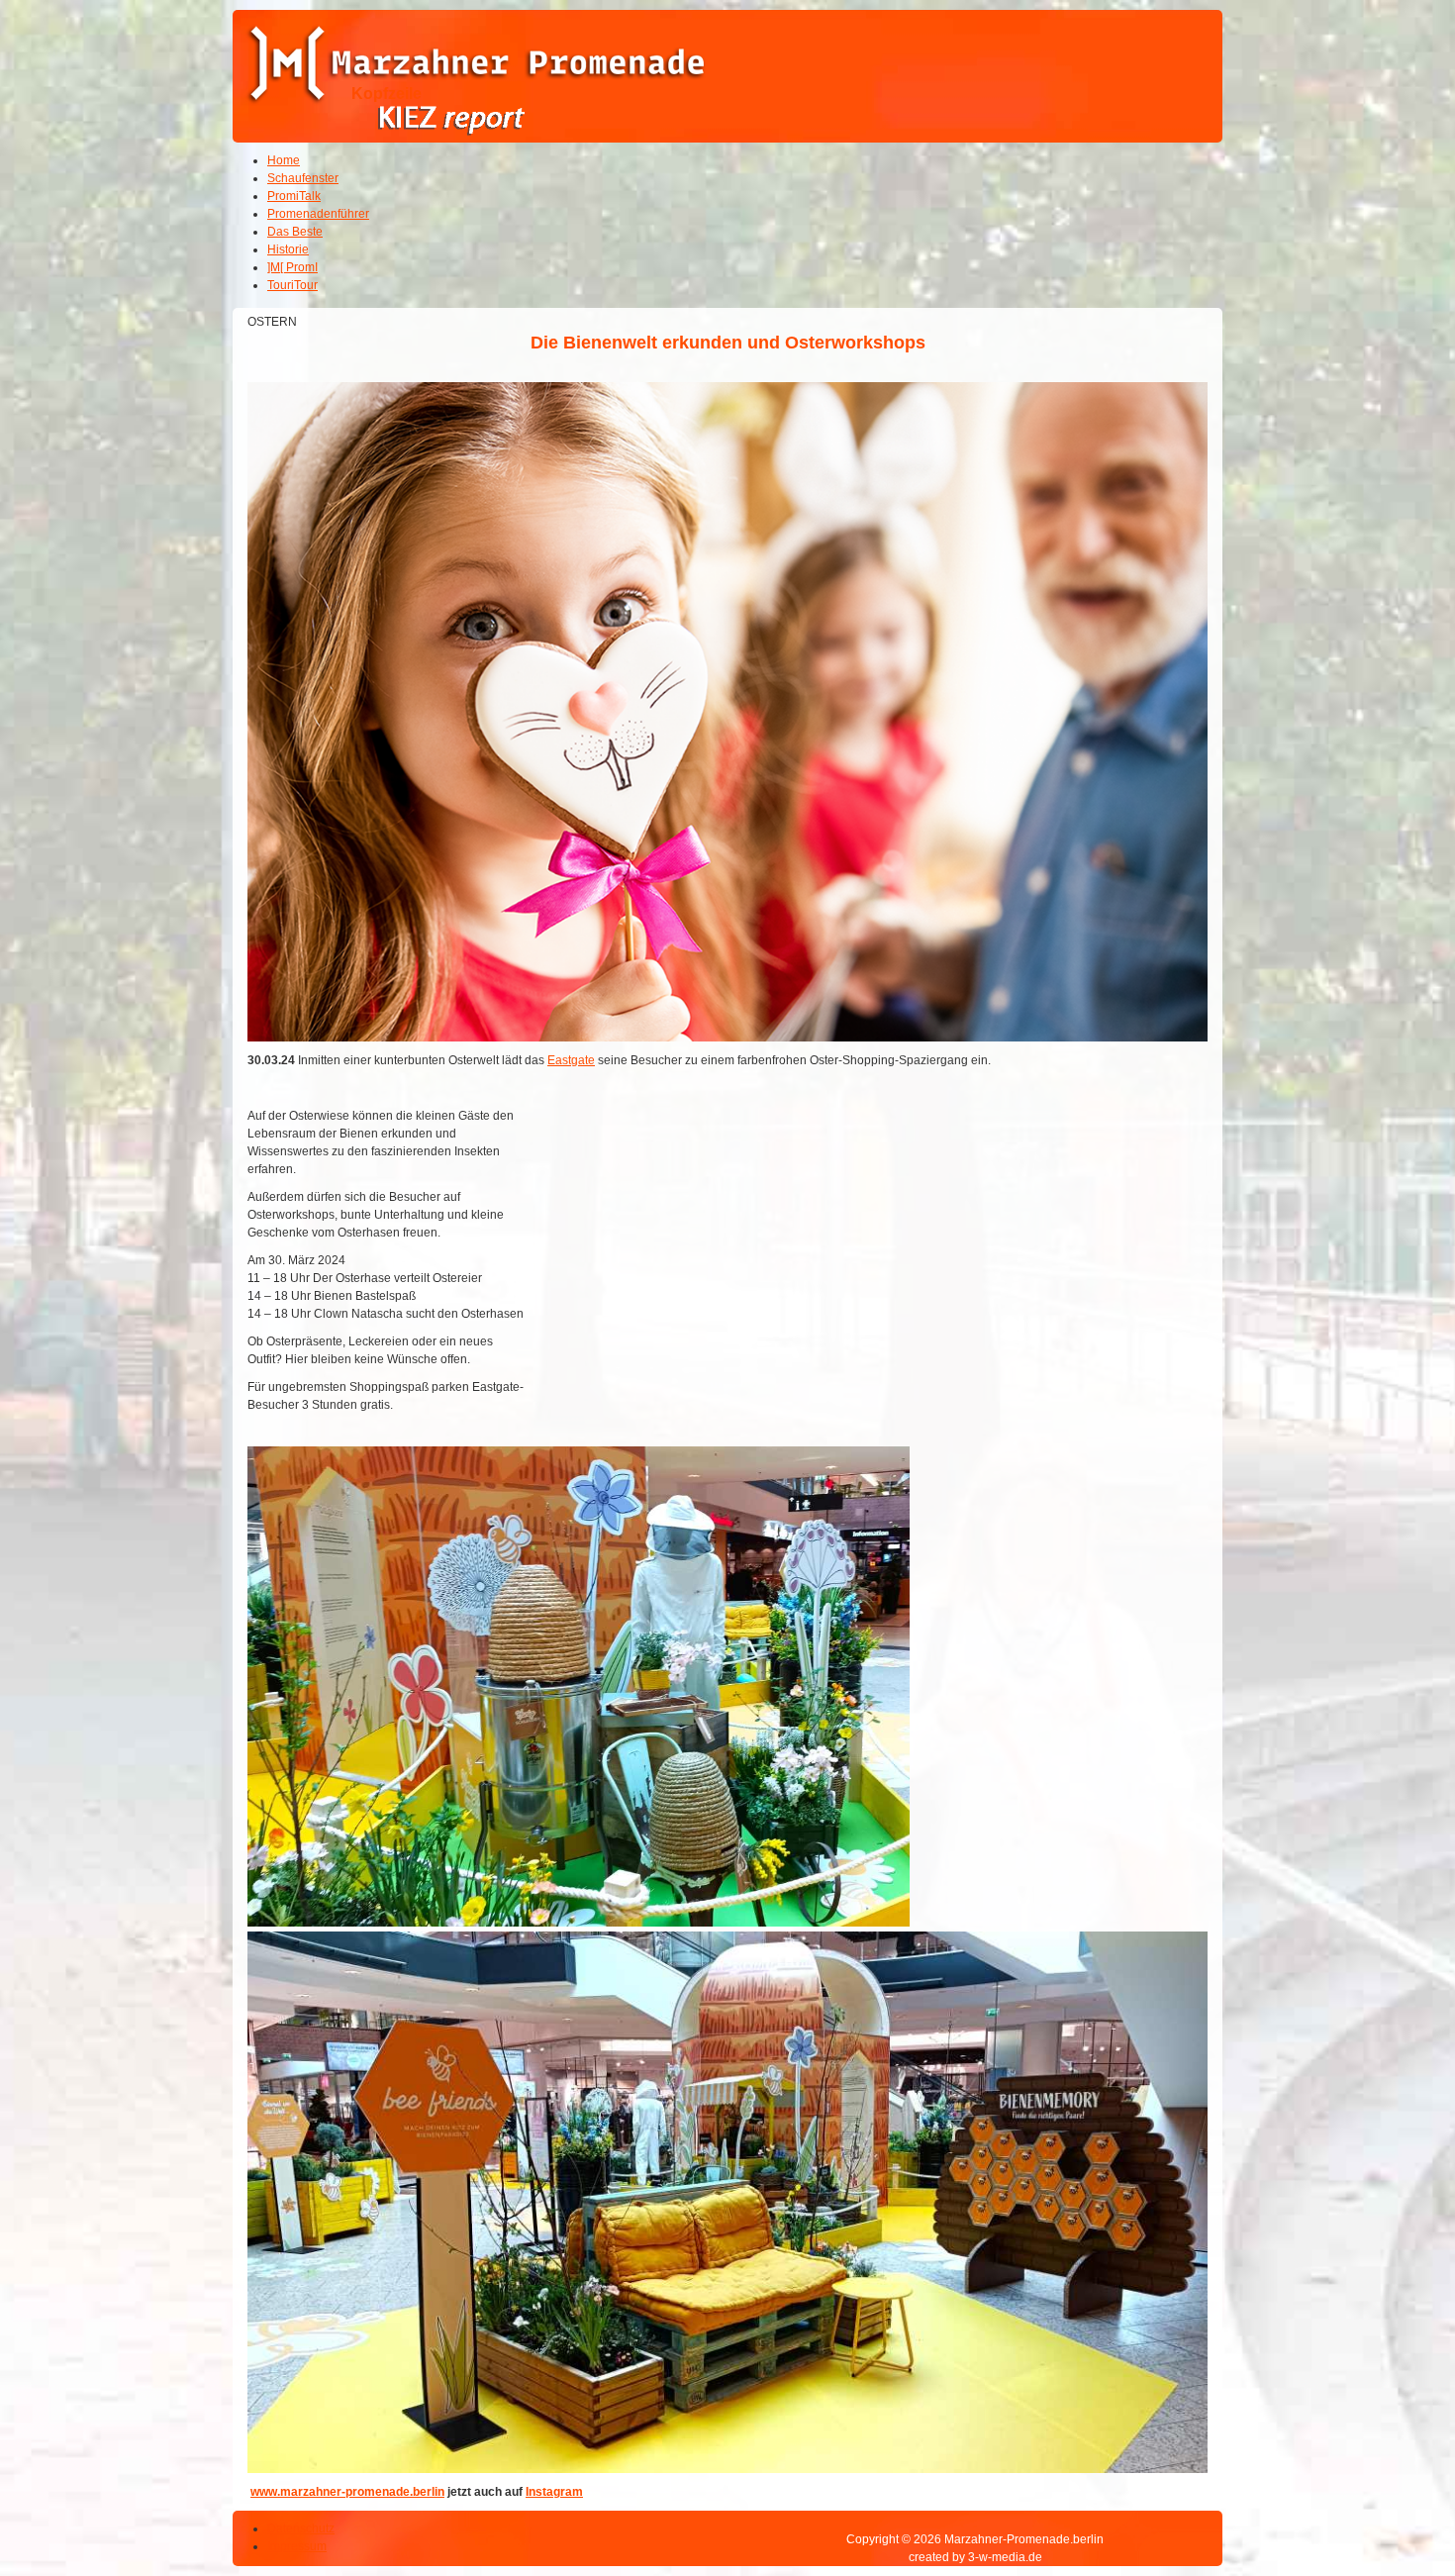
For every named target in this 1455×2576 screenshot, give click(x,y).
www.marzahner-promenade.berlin (347, 2492)
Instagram (554, 2492)
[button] (1386, 2507)
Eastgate (571, 1060)
